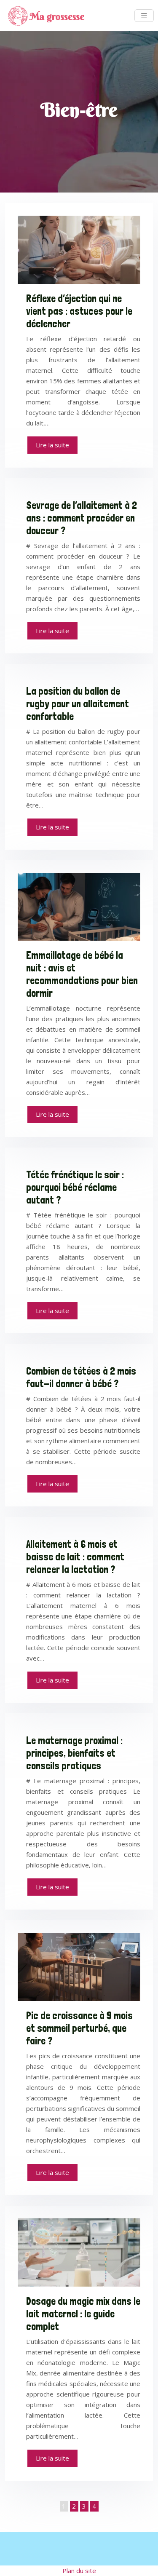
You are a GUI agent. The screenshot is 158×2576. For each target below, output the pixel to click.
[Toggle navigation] (144, 16)
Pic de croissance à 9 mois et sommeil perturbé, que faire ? (79, 2028)
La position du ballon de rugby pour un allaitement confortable (78, 704)
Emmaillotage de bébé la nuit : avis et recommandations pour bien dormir (82, 974)
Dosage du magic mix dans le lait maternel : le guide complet (83, 2314)
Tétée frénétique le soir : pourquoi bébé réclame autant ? (75, 1187)
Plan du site (79, 2571)
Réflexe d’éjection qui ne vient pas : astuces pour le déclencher (79, 311)
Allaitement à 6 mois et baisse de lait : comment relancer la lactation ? (75, 1557)
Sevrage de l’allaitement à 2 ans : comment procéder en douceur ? (82, 518)
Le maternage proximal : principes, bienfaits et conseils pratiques (74, 1753)
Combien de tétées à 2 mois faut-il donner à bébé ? (81, 1377)
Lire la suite (52, 445)
